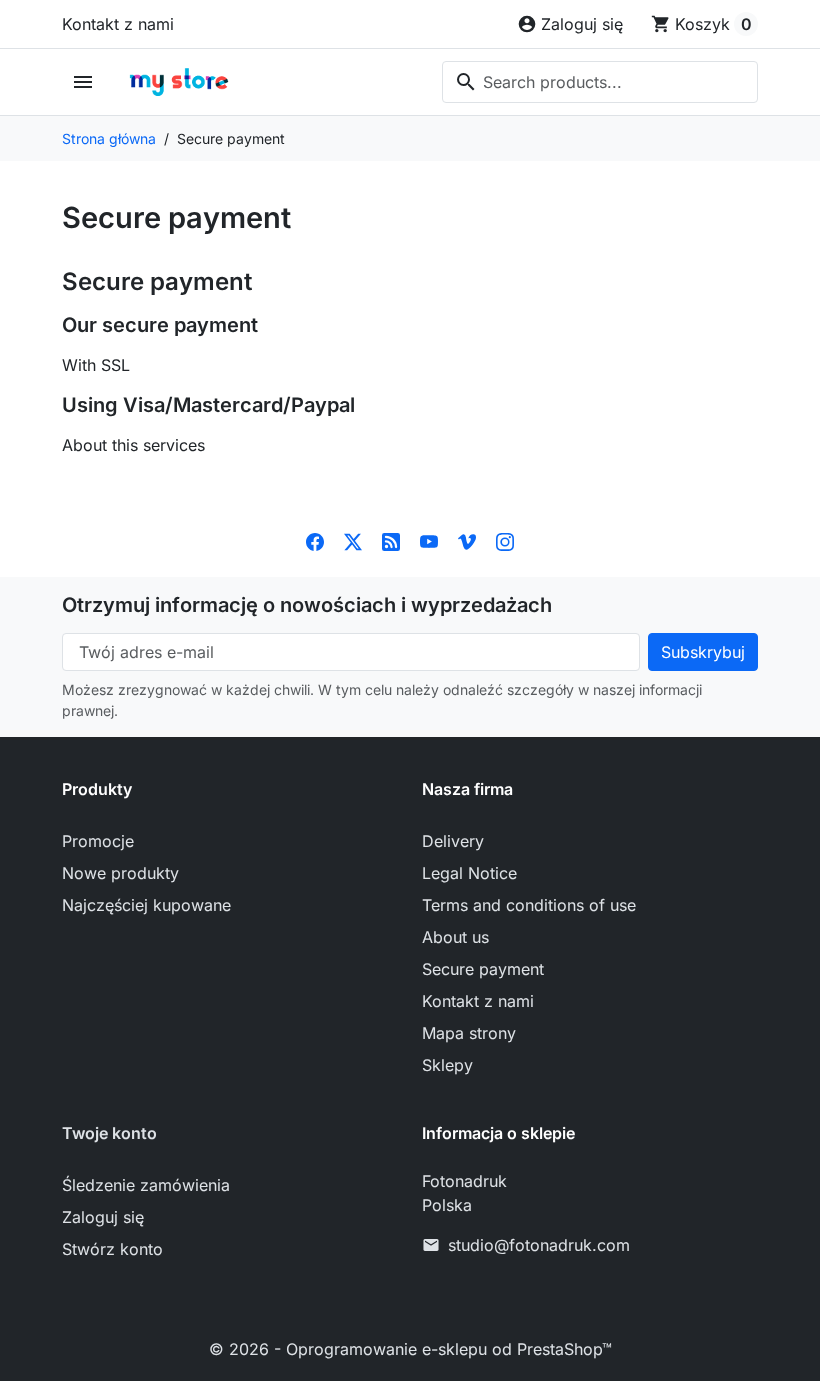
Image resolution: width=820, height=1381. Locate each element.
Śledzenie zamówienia (146, 1185)
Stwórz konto (112, 1249)
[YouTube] (429, 541)
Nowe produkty (120, 873)
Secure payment (483, 969)
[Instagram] (505, 541)
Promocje (98, 841)
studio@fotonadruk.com (539, 1245)
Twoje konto (109, 1133)
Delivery (453, 841)
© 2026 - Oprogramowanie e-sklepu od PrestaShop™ (410, 1349)
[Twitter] (353, 541)
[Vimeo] (467, 541)
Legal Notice (469, 873)
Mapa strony (469, 1033)
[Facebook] (315, 541)
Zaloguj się (103, 1217)
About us (455, 937)
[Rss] (391, 541)
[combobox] (600, 82)
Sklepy (447, 1065)
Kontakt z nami (118, 24)
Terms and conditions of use (529, 905)
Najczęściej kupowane (146, 905)
